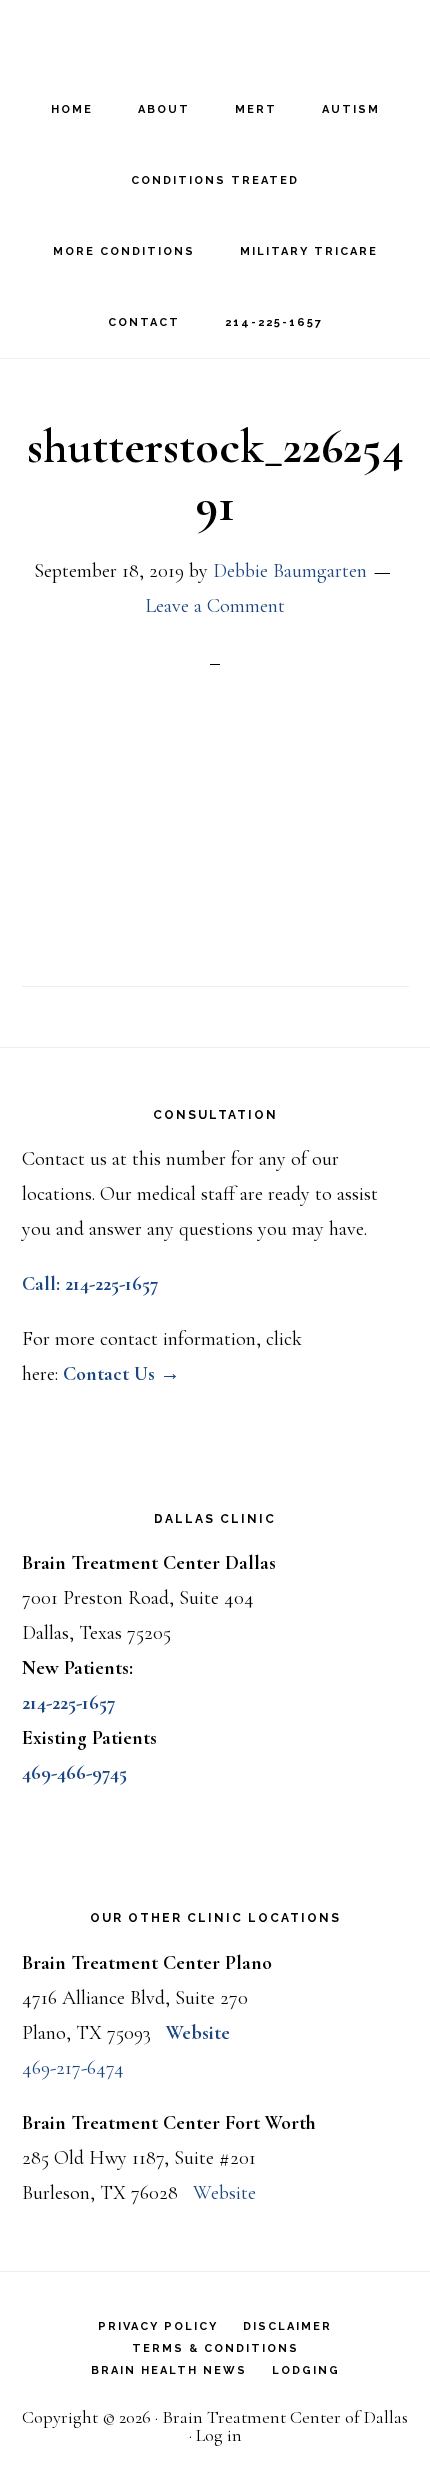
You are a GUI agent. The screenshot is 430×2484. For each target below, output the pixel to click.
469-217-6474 (73, 2068)
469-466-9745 (74, 1773)
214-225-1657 (69, 1703)
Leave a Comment (215, 606)
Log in (219, 2435)
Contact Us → (121, 1374)
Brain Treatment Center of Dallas (215, 35)
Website (198, 2033)
